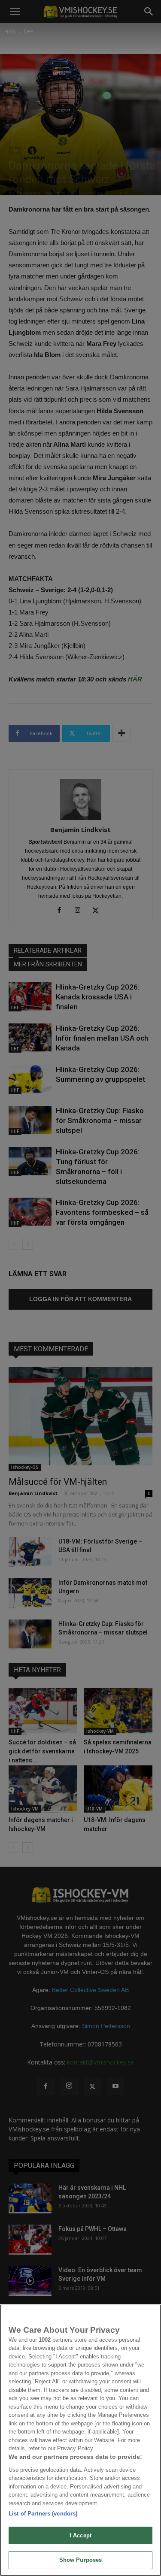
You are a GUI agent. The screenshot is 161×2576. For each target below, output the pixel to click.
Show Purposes (81, 2560)
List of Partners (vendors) (43, 2514)
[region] (80, 2440)
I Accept (80, 2535)
